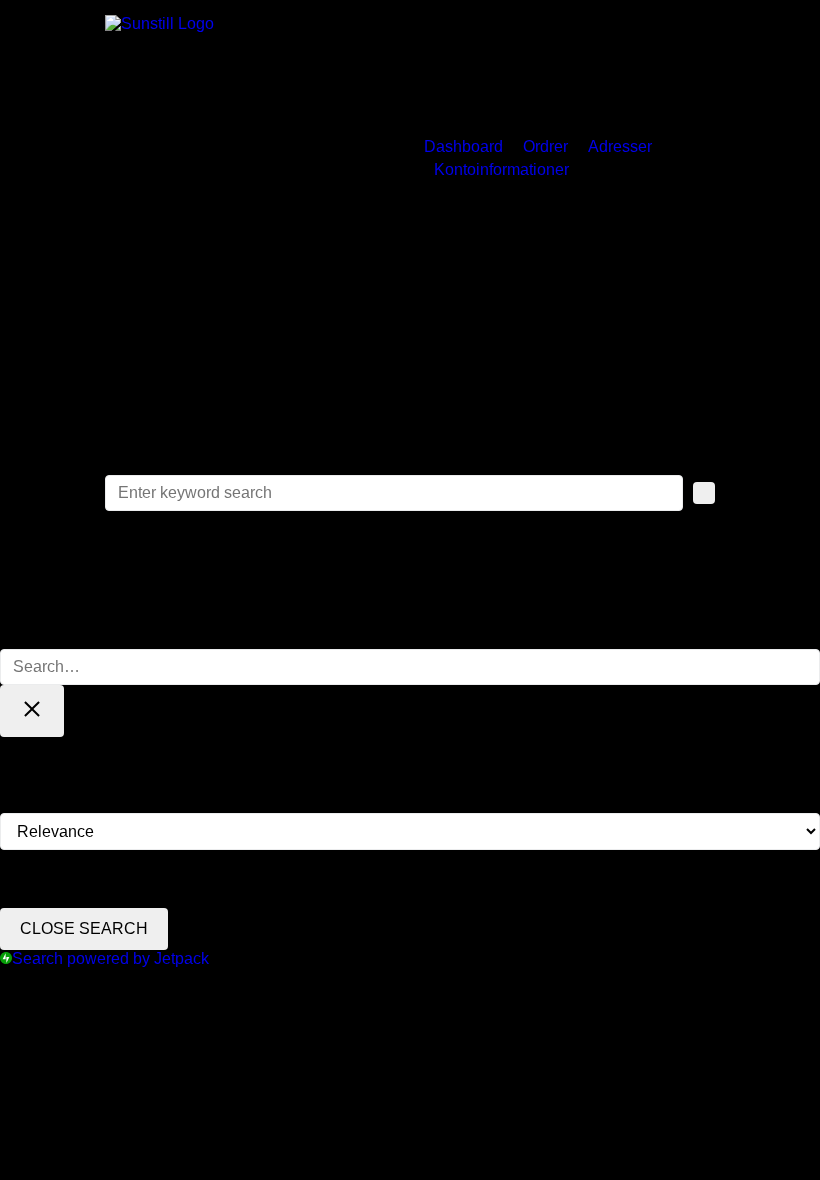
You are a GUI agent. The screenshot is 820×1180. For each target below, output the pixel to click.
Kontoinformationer (501, 169)
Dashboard (463, 146)
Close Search (84, 928)
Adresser (620, 146)
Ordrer (545, 146)
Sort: (16, 803)
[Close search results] (32, 711)
